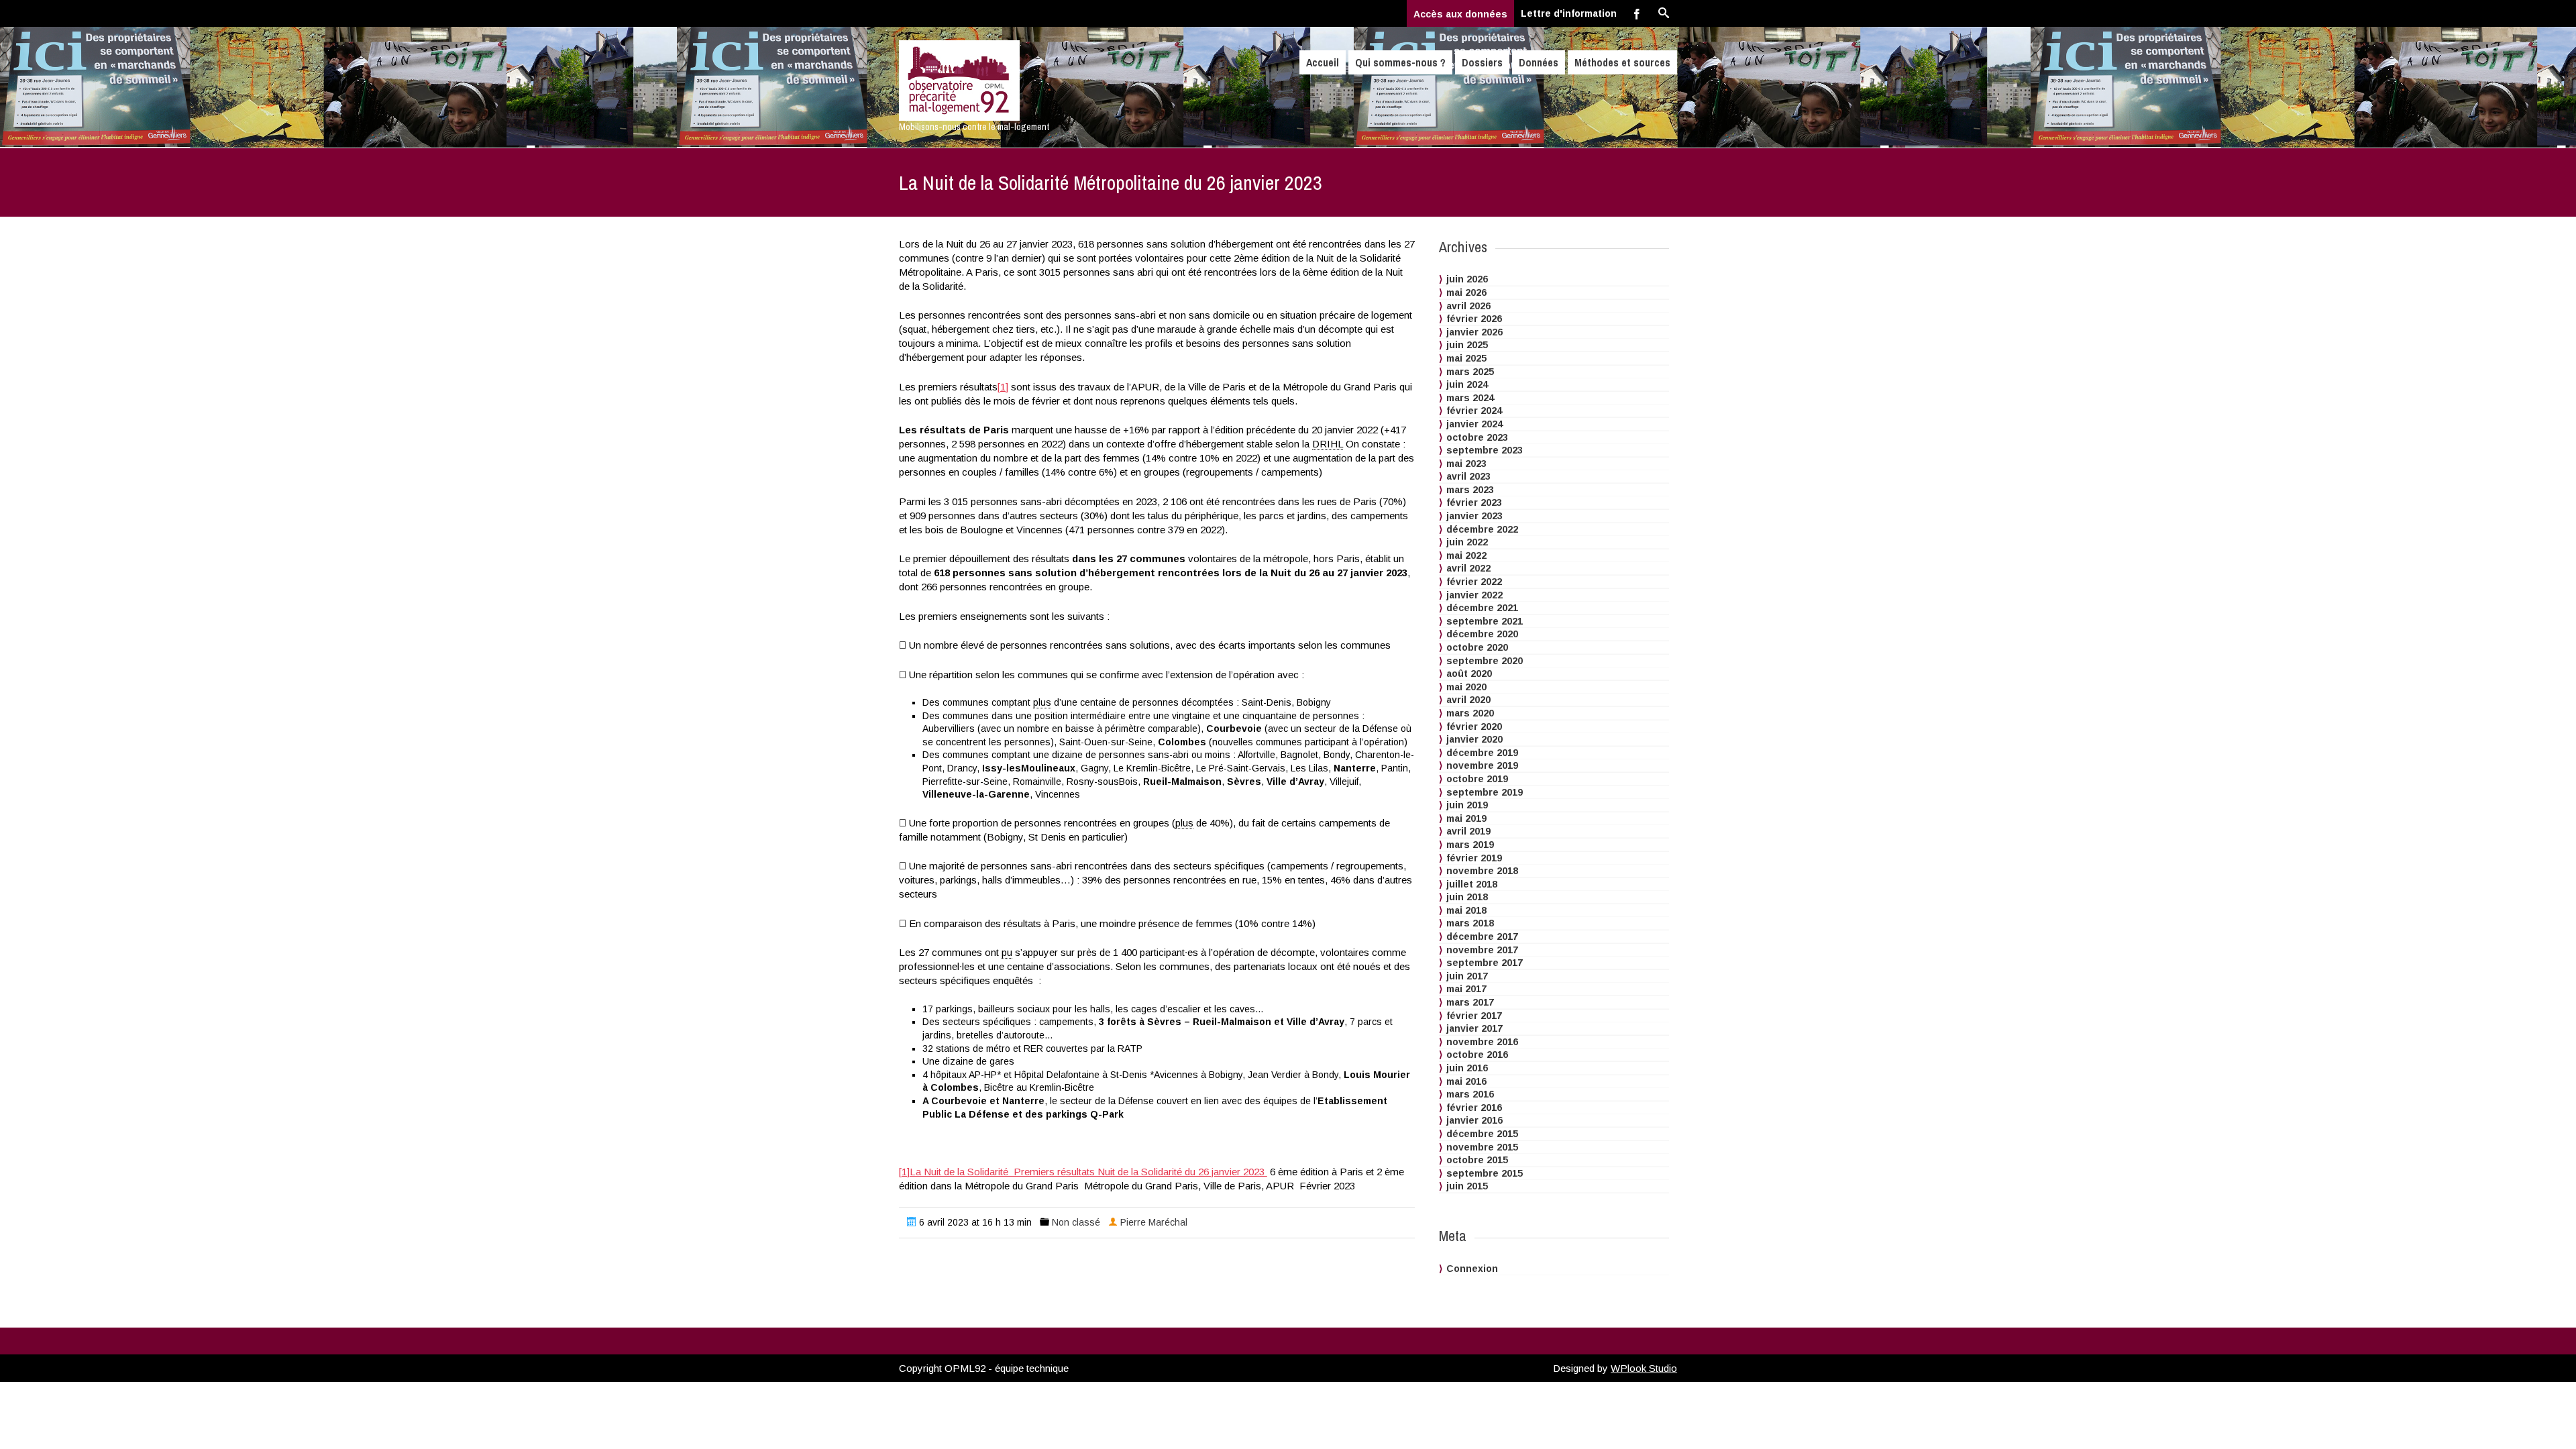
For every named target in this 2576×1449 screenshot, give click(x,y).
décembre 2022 (1482, 529)
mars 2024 (1470, 398)
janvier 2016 (1474, 1120)
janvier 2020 (1474, 739)
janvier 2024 (1474, 424)
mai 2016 (1466, 1081)
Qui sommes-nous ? (1400, 62)
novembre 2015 (1482, 1147)
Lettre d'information (1569, 13)
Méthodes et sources (1622, 62)
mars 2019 (1470, 845)
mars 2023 (1470, 490)
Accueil (1323, 62)
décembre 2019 (1482, 753)
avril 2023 (1468, 476)
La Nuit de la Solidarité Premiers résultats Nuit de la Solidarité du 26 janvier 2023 (1088, 1172)
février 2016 (1474, 1108)
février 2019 (1474, 858)
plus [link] (1042, 702)
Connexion (1472, 1269)
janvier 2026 (1474, 332)
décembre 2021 (1482, 608)
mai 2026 (1466, 292)
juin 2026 (1467, 279)
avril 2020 (1468, 700)
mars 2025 (1470, 372)
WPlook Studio (1644, 1368)
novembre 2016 (1482, 1042)
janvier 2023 (1474, 516)
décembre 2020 (1482, 634)
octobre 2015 (1477, 1160)
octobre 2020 (1477, 647)
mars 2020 (1470, 713)
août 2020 (1469, 674)
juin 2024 (1467, 384)
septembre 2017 (1485, 963)
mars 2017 (1470, 1002)
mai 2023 (1466, 464)
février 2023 (1474, 502)
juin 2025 (1467, 345)
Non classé (1076, 1222)
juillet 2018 (1472, 884)
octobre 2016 (1477, 1055)
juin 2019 (1467, 805)
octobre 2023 (1477, 437)
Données (1539, 62)
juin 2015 (1467, 1186)
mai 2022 (1466, 555)
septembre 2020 (1485, 661)
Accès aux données (1460, 14)
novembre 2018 (1482, 871)
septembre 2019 (1485, 792)
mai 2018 (1466, 910)
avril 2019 (1468, 831)
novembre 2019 (1482, 765)
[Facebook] (1637, 13)
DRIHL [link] (1328, 444)
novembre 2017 (1482, 950)
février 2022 (1474, 582)
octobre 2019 (1477, 779)
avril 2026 (1468, 306)
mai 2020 (1466, 687)
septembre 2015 (1485, 1173)
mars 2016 (1470, 1094)
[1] (1003, 387)
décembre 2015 (1482, 1134)
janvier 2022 (1474, 595)
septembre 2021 (1485, 621)
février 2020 (1474, 727)
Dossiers (1482, 62)
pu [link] (1007, 952)
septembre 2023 (1485, 450)
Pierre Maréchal (1154, 1222)
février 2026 (1474, 319)
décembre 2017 (1482, 936)
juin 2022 (1467, 542)
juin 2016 (1467, 1068)
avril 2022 (1468, 568)
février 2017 (1474, 1016)
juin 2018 (1467, 897)
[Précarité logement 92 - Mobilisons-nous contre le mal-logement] (1015, 80)
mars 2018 (1470, 923)
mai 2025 (1466, 358)
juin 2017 (1467, 976)
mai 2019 (1466, 818)
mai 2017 (1466, 989)
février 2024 (1474, 411)
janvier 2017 (1474, 1028)
